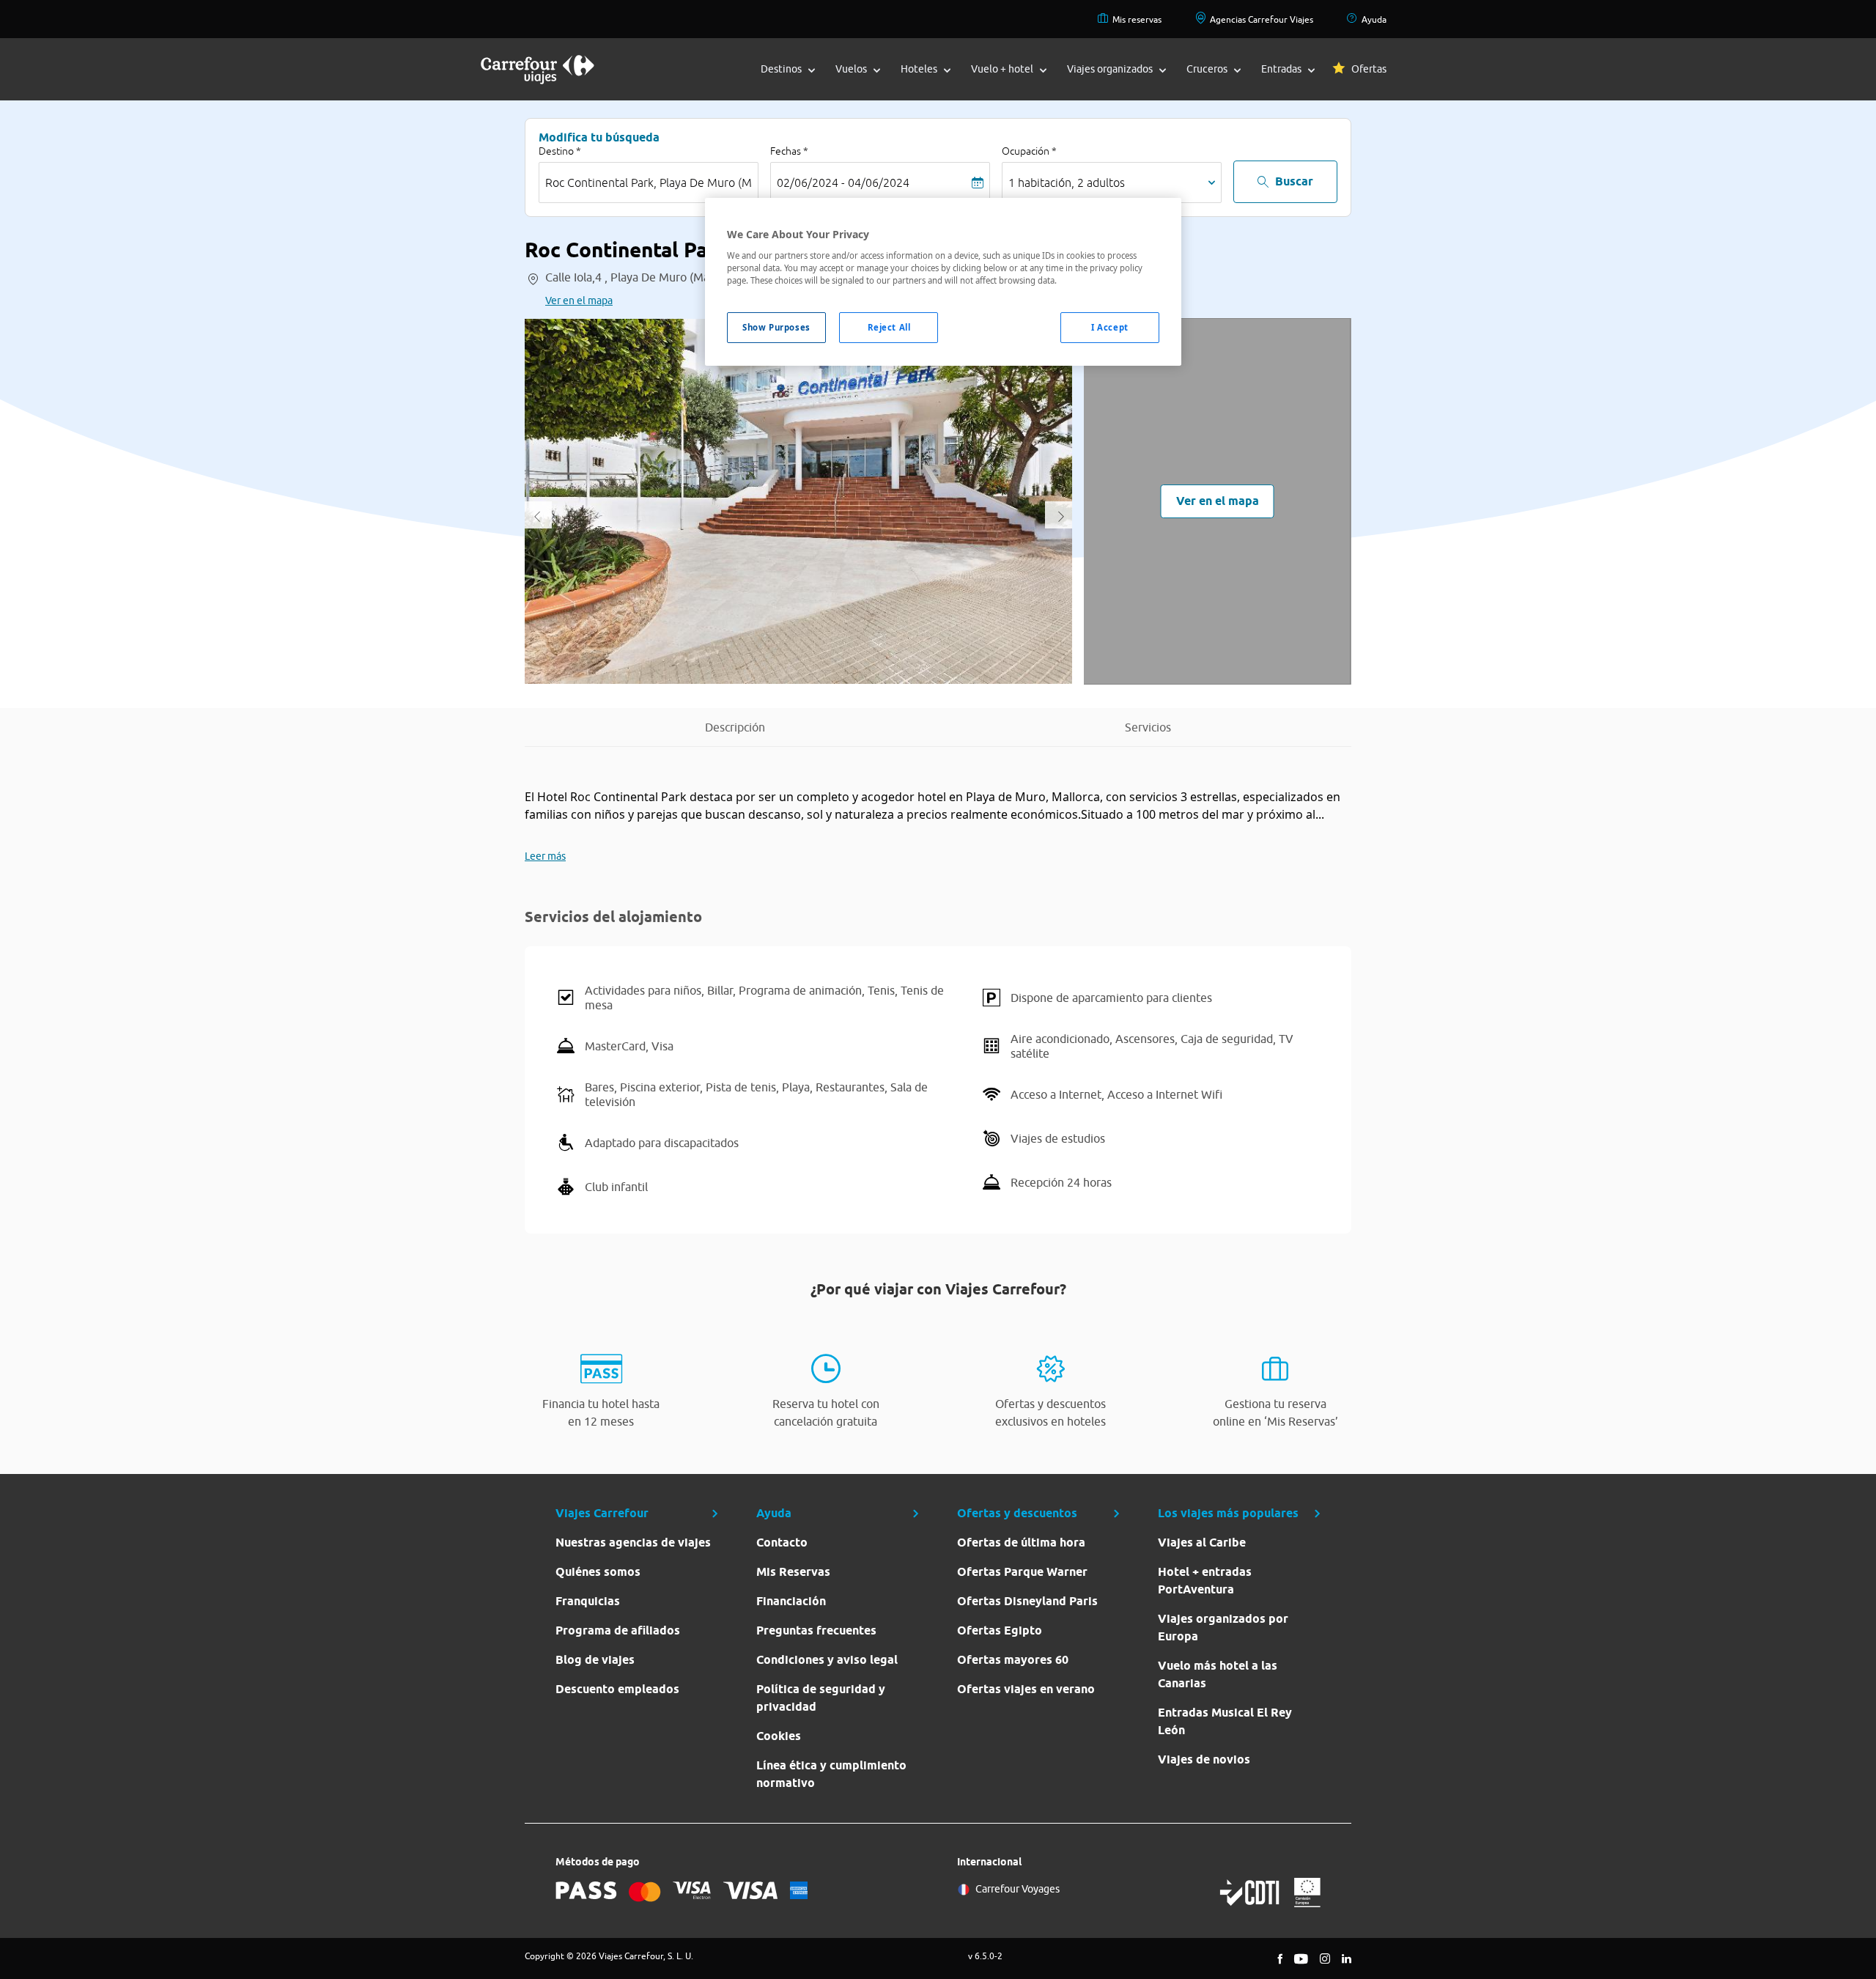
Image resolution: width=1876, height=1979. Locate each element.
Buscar (1294, 181)
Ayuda (1374, 19)
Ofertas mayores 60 (1013, 1660)
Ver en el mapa (579, 301)
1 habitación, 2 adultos (1067, 183)
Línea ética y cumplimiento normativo (831, 1774)
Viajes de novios (1204, 1759)
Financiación (791, 1601)
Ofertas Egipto (1000, 1630)
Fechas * (789, 151)
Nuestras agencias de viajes (633, 1543)
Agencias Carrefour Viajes (1262, 19)
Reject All (889, 327)
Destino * (560, 151)
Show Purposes (776, 327)
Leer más (545, 856)
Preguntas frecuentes (816, 1630)
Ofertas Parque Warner (1022, 1572)
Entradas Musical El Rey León (1225, 1721)
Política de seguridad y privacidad (821, 1698)
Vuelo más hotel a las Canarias (1218, 1674)
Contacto (782, 1543)
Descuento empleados (617, 1689)
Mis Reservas (793, 1572)
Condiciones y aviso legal (827, 1660)
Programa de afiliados (618, 1630)
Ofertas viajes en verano (1026, 1689)
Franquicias (588, 1601)
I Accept (1110, 327)
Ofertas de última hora (1021, 1543)
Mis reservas (1137, 19)
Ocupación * (1029, 151)
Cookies (779, 1736)
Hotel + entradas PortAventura (1205, 1581)
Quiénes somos (598, 1572)
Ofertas (1369, 69)
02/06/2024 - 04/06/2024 (843, 183)
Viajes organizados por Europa (1223, 1628)
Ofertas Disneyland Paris (1027, 1601)
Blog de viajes (595, 1660)
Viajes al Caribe (1202, 1543)
